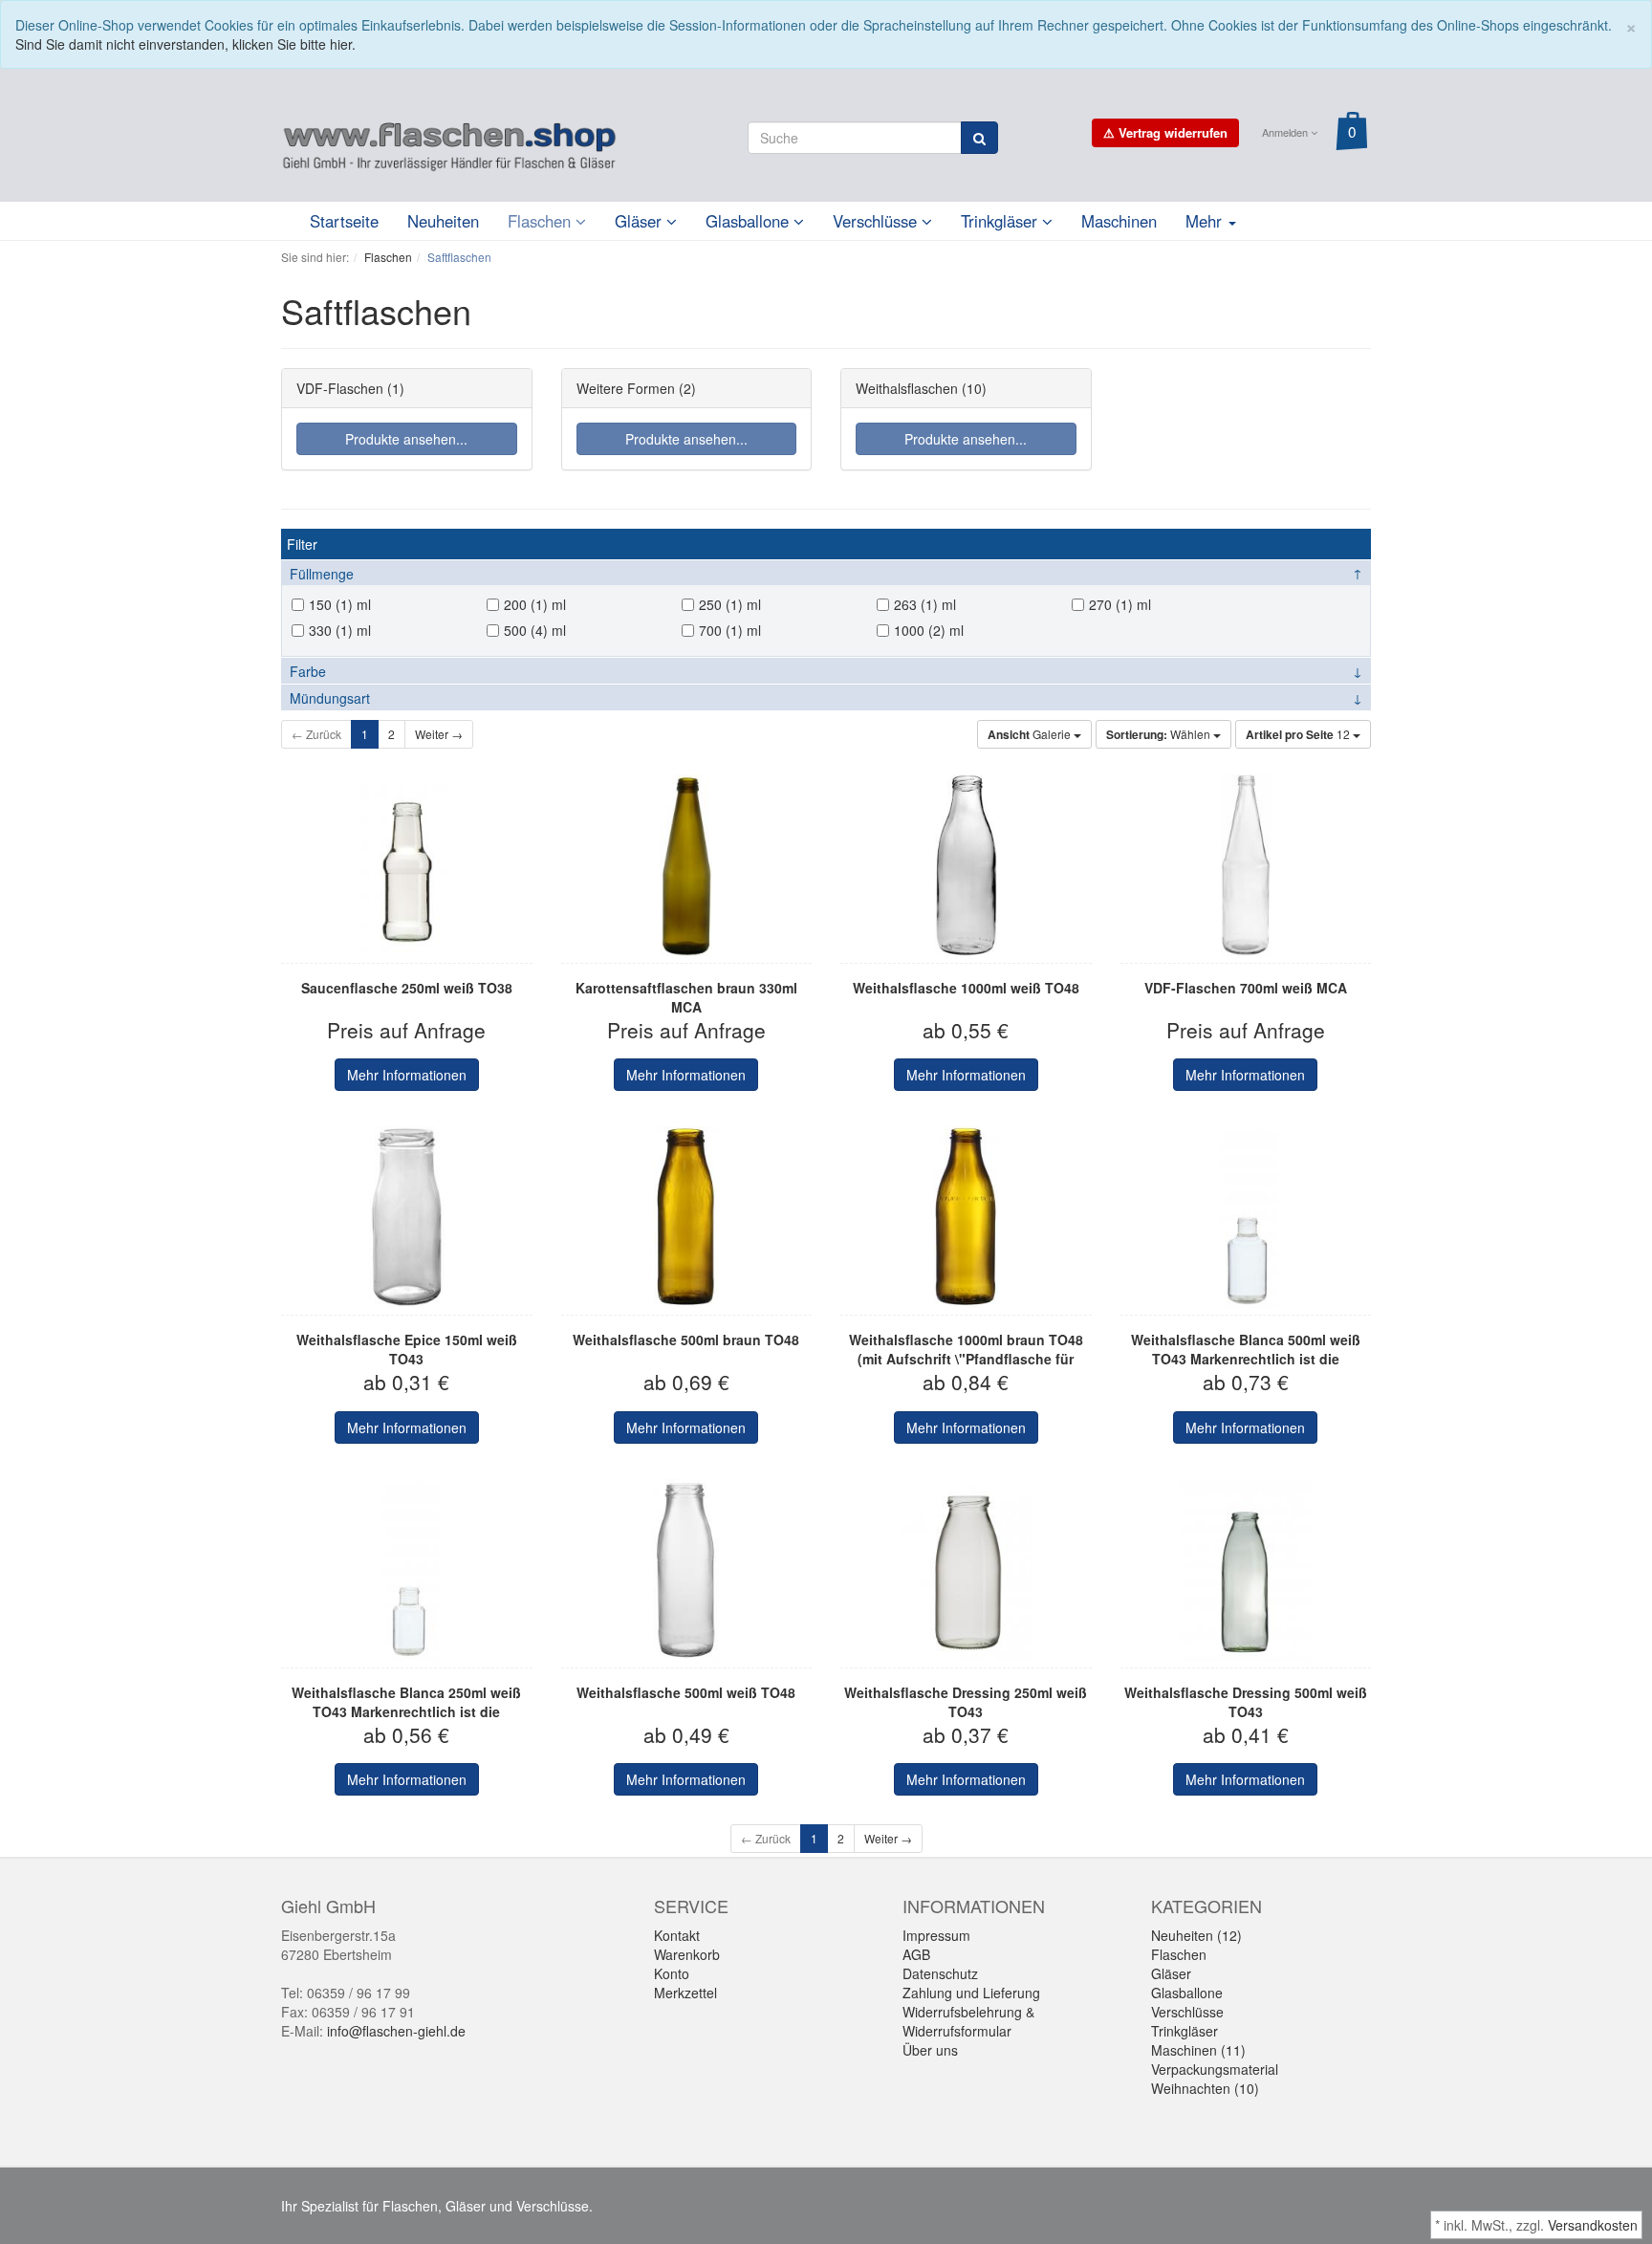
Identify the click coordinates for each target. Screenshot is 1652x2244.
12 (1299, 734)
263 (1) (916, 604)
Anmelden (1286, 132)
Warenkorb (687, 1954)
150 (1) (331, 604)
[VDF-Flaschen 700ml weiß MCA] (1246, 865)
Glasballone (750, 221)
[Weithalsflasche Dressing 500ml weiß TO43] (1246, 1570)
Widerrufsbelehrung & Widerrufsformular (968, 2021)
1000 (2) (920, 630)
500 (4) (526, 630)
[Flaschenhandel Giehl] (449, 142)
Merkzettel (685, 1993)
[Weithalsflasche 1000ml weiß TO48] (966, 865)
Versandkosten (1593, 2225)
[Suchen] (979, 138)
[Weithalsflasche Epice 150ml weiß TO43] (407, 1217)
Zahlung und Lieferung (971, 1993)
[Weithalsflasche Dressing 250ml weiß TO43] (966, 1570)
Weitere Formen (626, 388)
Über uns (930, 2050)
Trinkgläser (1001, 221)
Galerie (1031, 734)
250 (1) (721, 604)
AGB (916, 1954)
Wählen (1160, 734)
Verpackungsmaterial (1215, 2069)
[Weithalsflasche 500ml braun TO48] (687, 1217)
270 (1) (1111, 604)
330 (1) (331, 630)
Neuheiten (443, 221)
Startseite (344, 221)
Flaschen (542, 221)
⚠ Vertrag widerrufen (1165, 132)
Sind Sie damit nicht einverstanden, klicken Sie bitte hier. (185, 44)
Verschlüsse (877, 221)
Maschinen (1119, 221)
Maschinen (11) (1198, 2050)
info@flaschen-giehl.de (396, 2031)
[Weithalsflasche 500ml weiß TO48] (687, 1570)
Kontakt (677, 1935)
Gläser (641, 221)
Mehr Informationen (407, 1075)
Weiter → (439, 734)
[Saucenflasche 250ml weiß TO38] (407, 865)
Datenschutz (940, 1973)
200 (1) (526, 604)
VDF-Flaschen (340, 388)
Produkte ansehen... (406, 439)
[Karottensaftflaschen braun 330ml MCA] (687, 865)
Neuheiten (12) (1196, 1935)
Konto (672, 1973)
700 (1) (721, 630)
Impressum (936, 1935)
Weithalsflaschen (907, 388)
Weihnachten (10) (1205, 2088)
